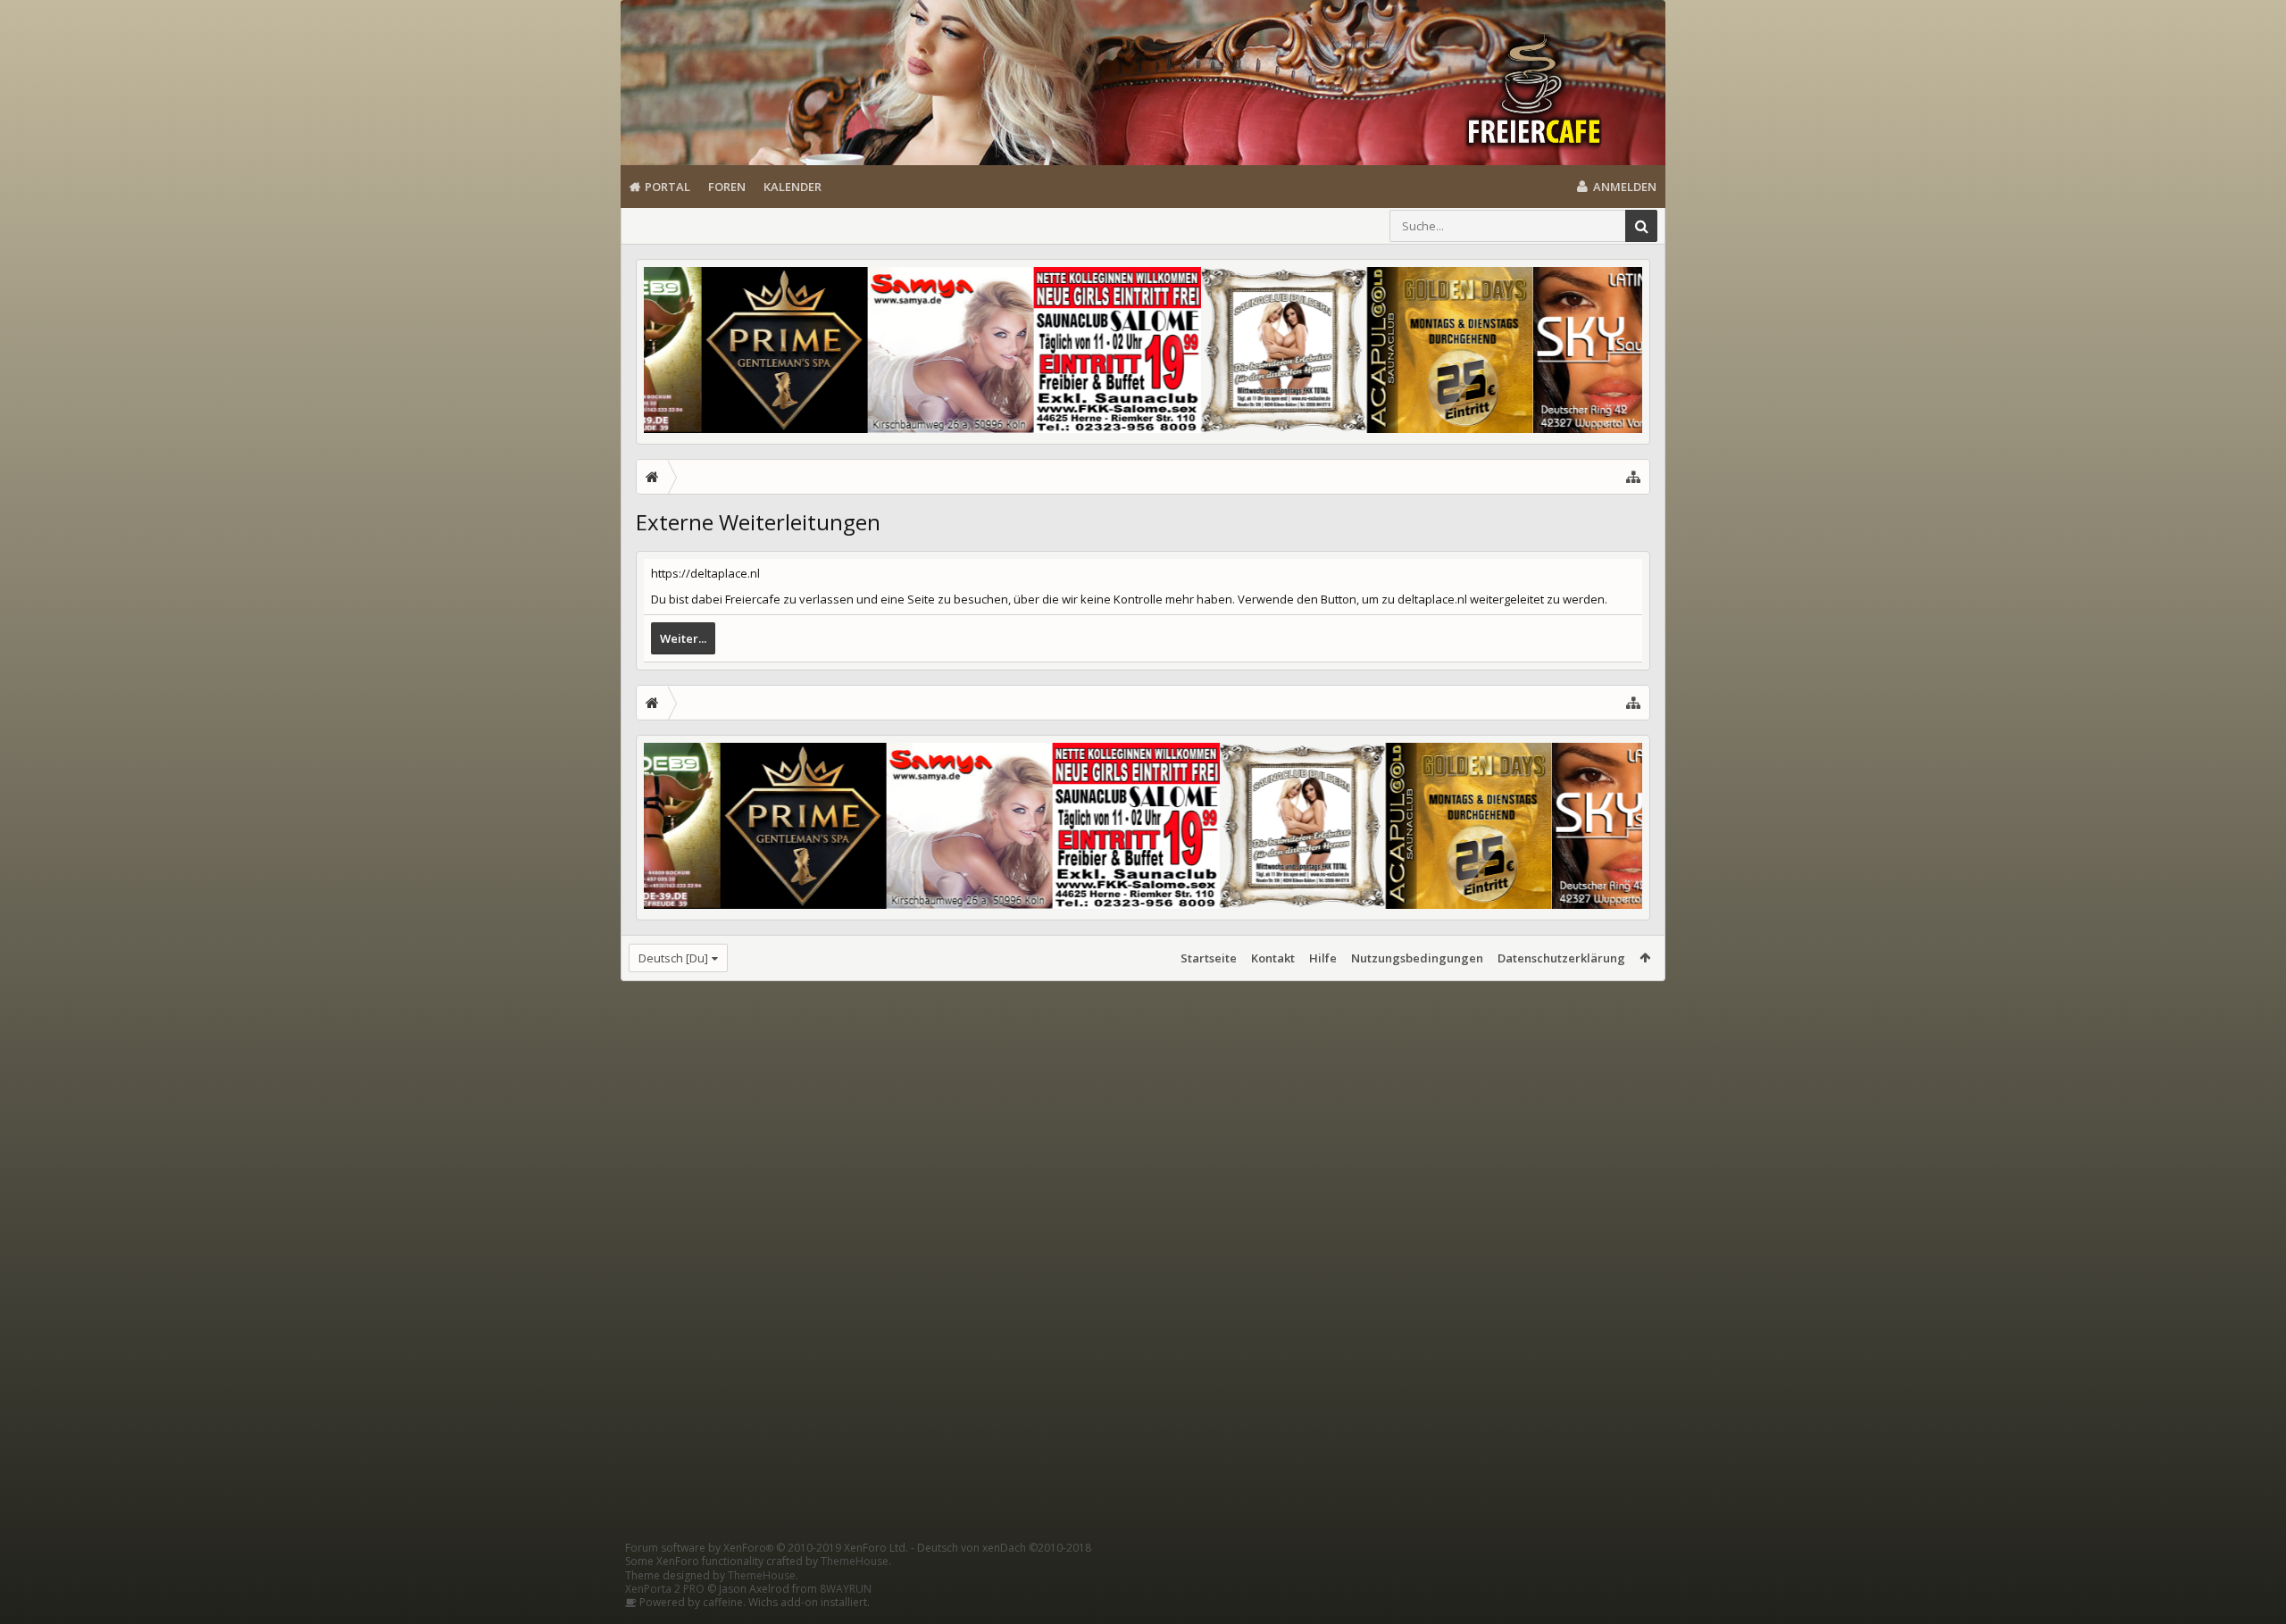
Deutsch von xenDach (1004, 1548)
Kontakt (1273, 958)
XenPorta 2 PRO (665, 1589)
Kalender (793, 187)
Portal (667, 187)
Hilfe (1323, 958)
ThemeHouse (855, 1561)
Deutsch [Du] (673, 958)
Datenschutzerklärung (1561, 958)
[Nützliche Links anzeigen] (1633, 477)
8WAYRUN (846, 1589)
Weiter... (683, 638)
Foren (727, 187)
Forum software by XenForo (767, 1548)
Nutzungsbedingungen (1417, 958)
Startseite (1209, 958)
